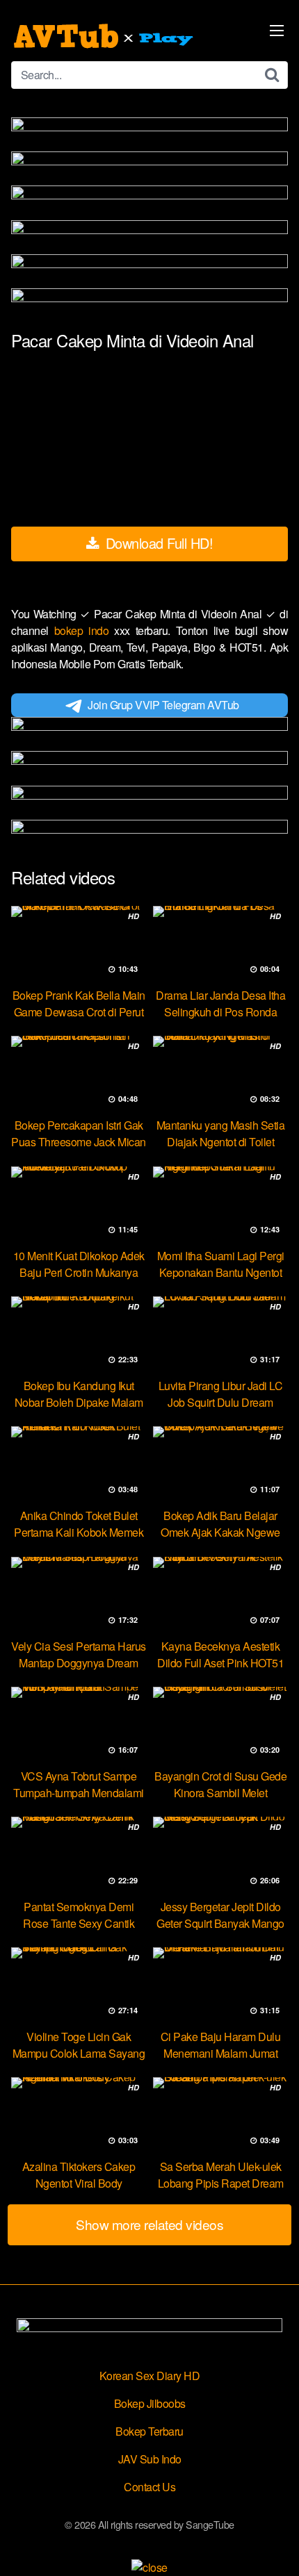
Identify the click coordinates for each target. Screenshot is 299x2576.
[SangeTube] (105, 36)
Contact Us (149, 2487)
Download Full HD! (157, 543)
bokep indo (84, 630)
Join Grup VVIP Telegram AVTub (163, 705)
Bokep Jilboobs (150, 2403)
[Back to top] (275, 2545)
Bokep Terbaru (149, 2431)
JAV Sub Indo (150, 2459)
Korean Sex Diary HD (150, 2376)
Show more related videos (149, 2224)
